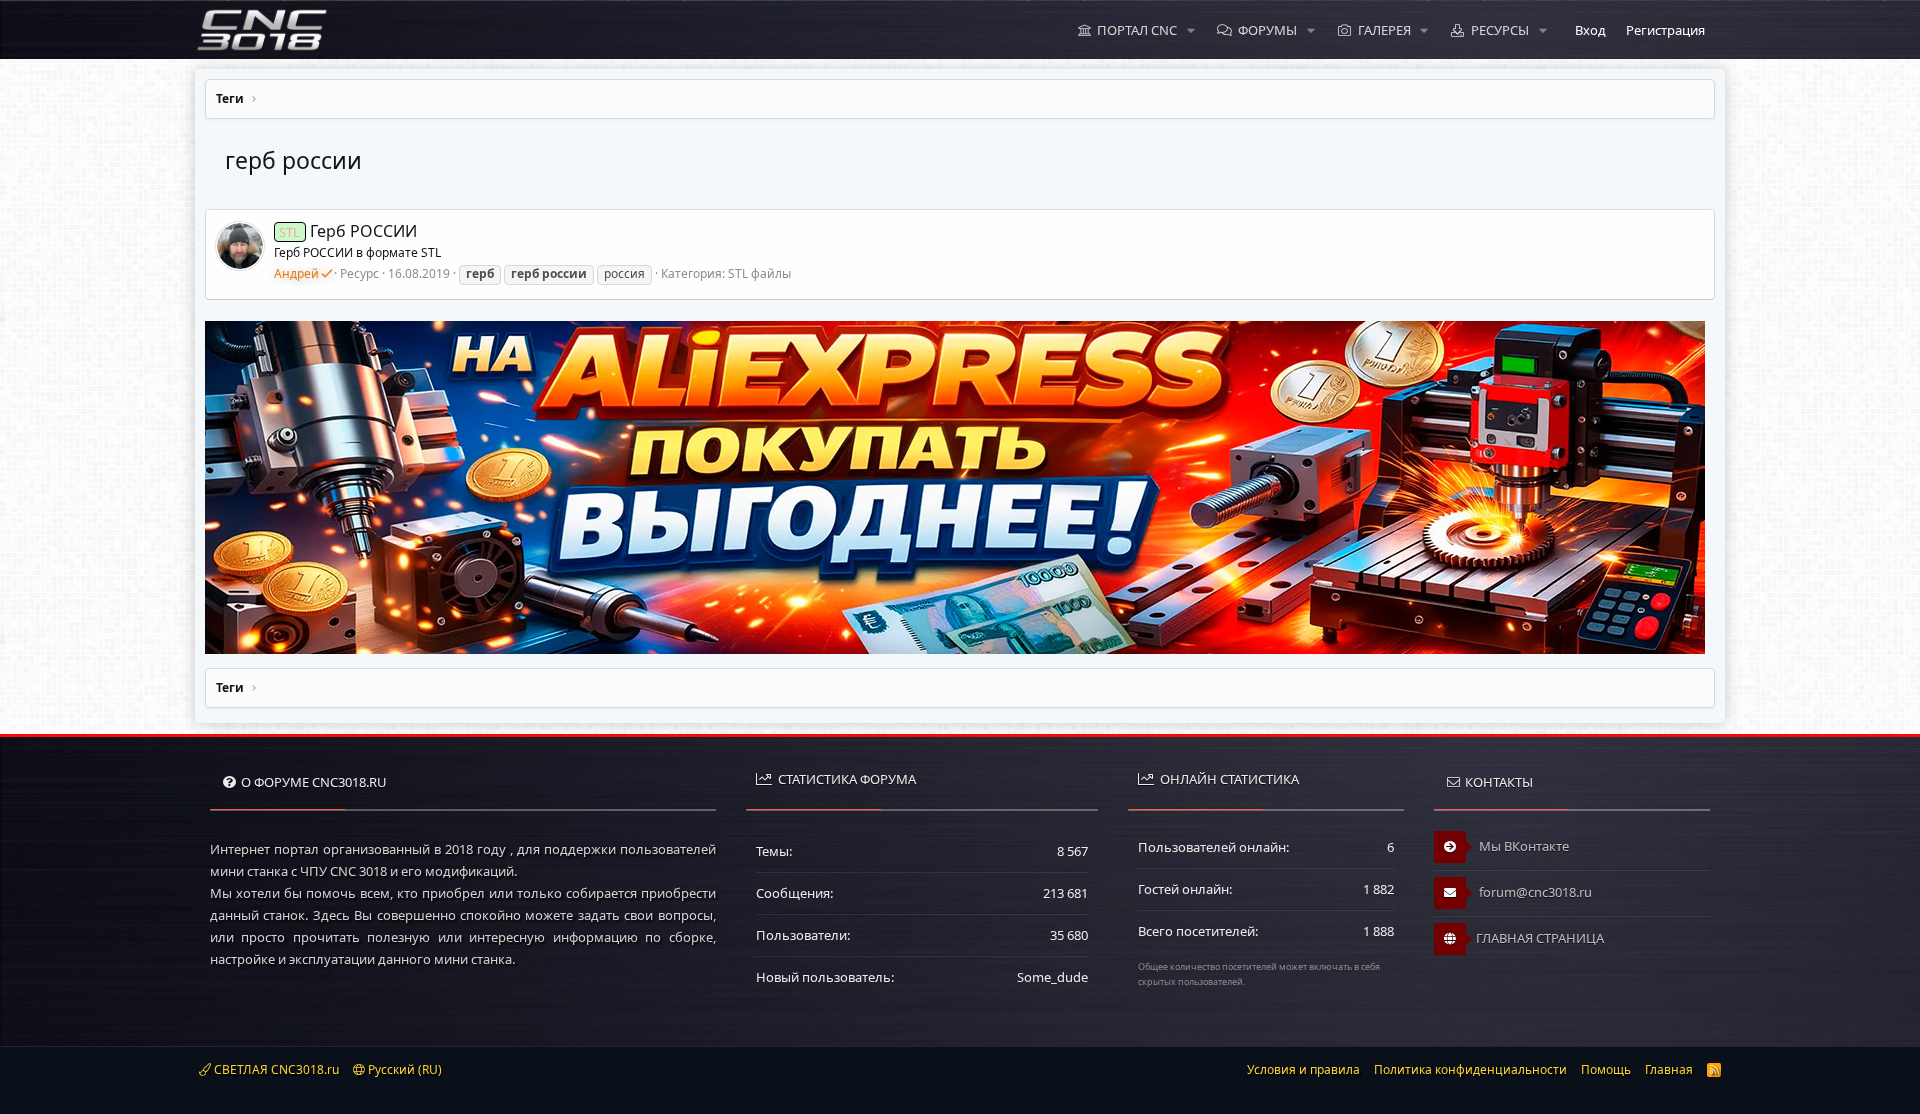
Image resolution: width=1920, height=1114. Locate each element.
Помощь (1606, 1069)
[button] (1191, 30)
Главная (1669, 1069)
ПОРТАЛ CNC (1137, 30)
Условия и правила (1303, 1069)
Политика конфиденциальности (1470, 1069)
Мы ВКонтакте (1522, 846)
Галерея (1384, 30)
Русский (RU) (403, 1069)
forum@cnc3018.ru (1534, 892)
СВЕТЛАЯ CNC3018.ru (275, 1069)
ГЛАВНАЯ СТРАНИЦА (1540, 938)
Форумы (1267, 30)
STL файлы (759, 273)
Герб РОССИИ (347, 231)
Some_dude (1052, 977)
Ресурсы (1500, 30)
